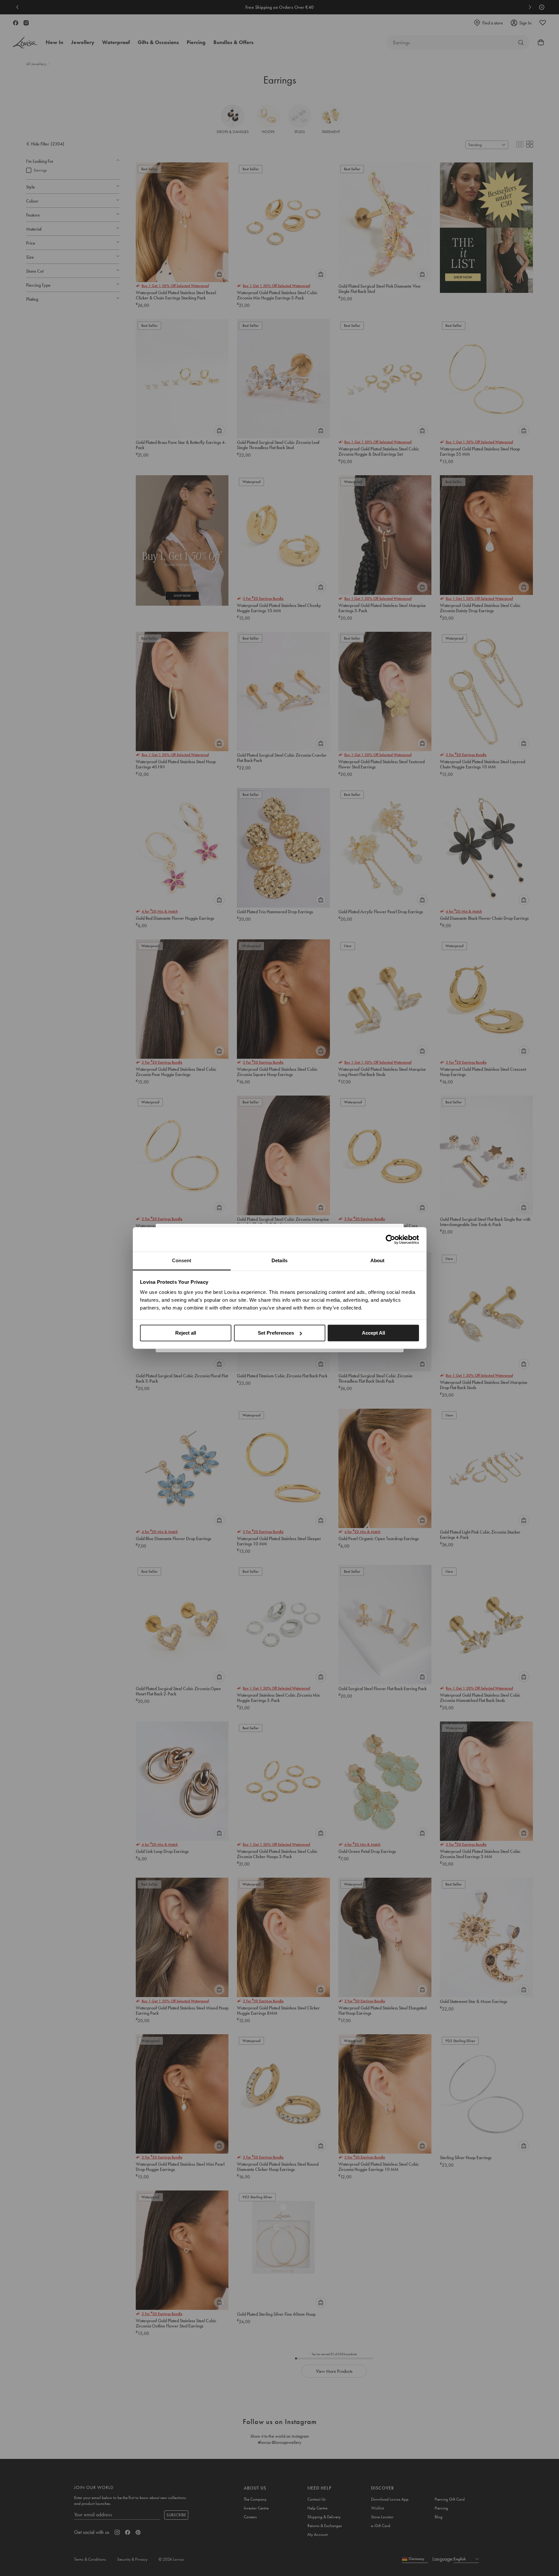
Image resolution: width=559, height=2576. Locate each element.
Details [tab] (279, 1260)
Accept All (373, 1333)
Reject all (186, 1333)
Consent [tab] (182, 1260)
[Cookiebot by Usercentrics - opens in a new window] (390, 1239)
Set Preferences (276, 1333)
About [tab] (378, 1260)
